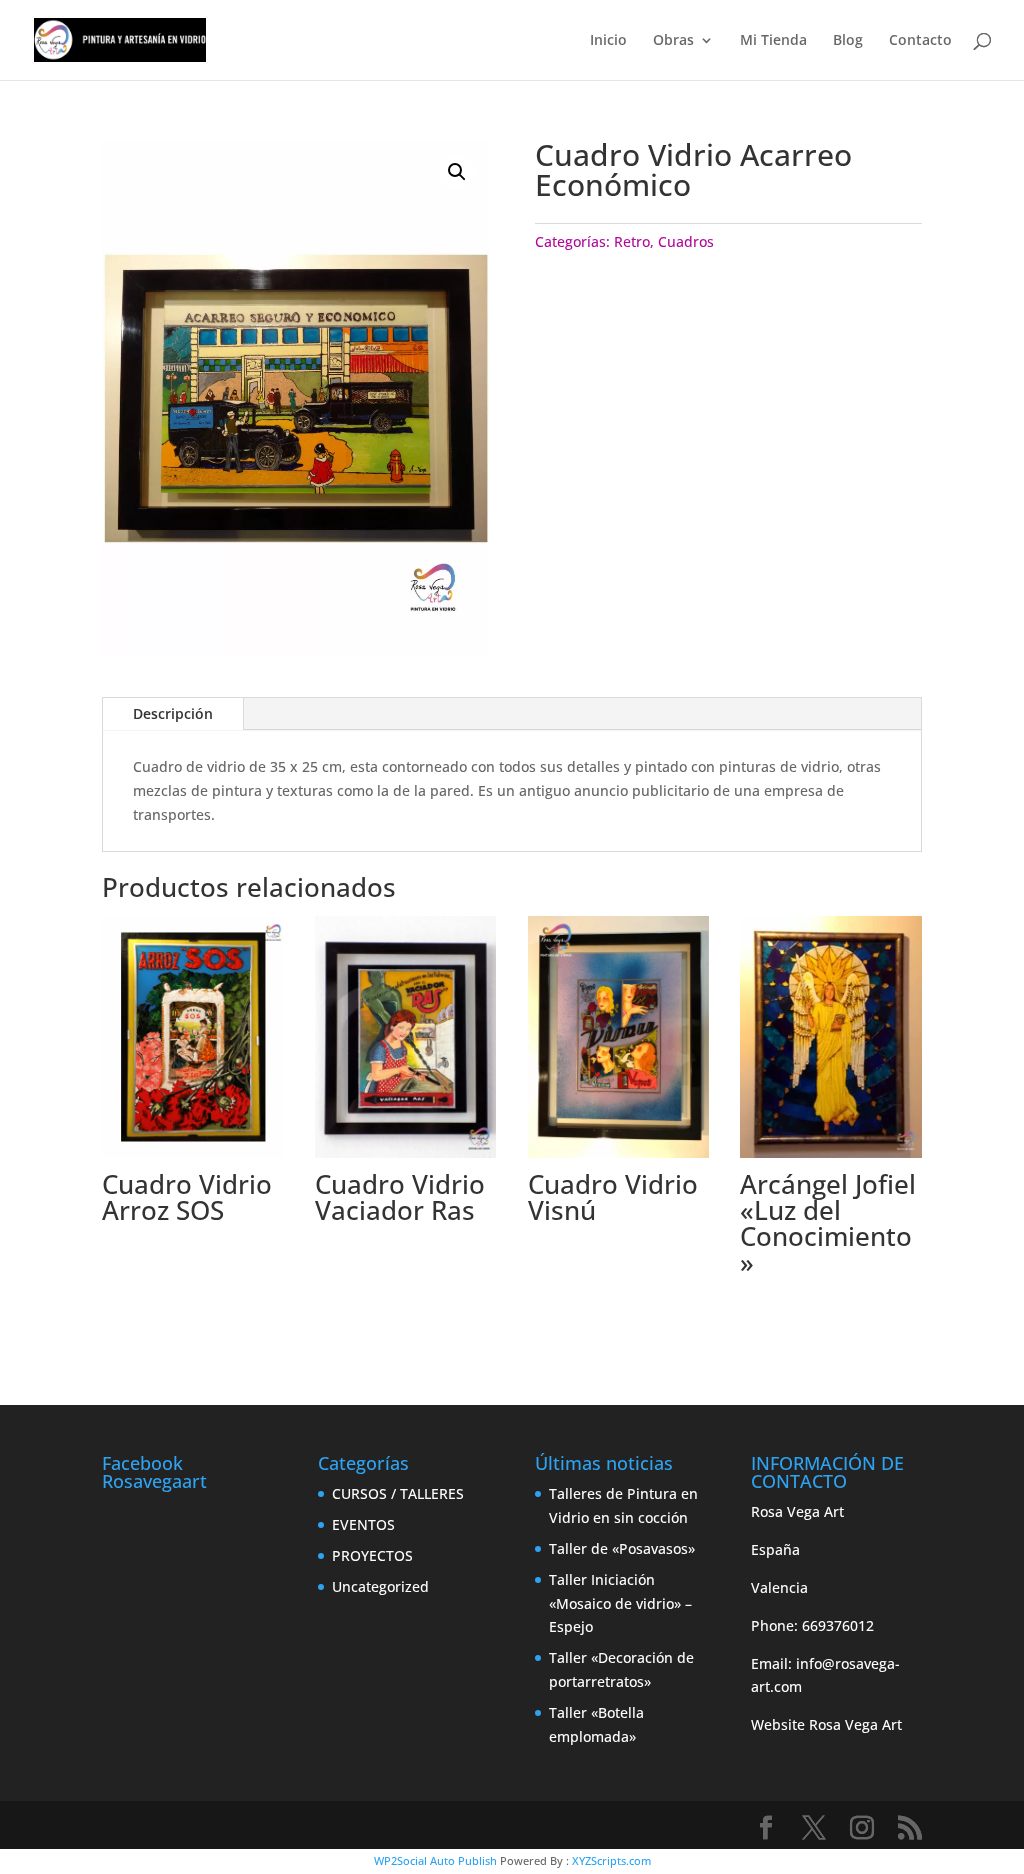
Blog (848, 41)
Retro (632, 241)
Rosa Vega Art (855, 1724)
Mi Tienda (773, 41)
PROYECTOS (372, 1555)
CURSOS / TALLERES (398, 1493)
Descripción (173, 713)
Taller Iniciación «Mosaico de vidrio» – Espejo (620, 1603)
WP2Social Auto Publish (435, 1860)
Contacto (920, 41)
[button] (457, 172)
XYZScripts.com (611, 1860)
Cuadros (686, 241)
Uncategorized (380, 1586)
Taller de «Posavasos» (622, 1548)
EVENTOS (363, 1524)
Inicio (608, 41)
